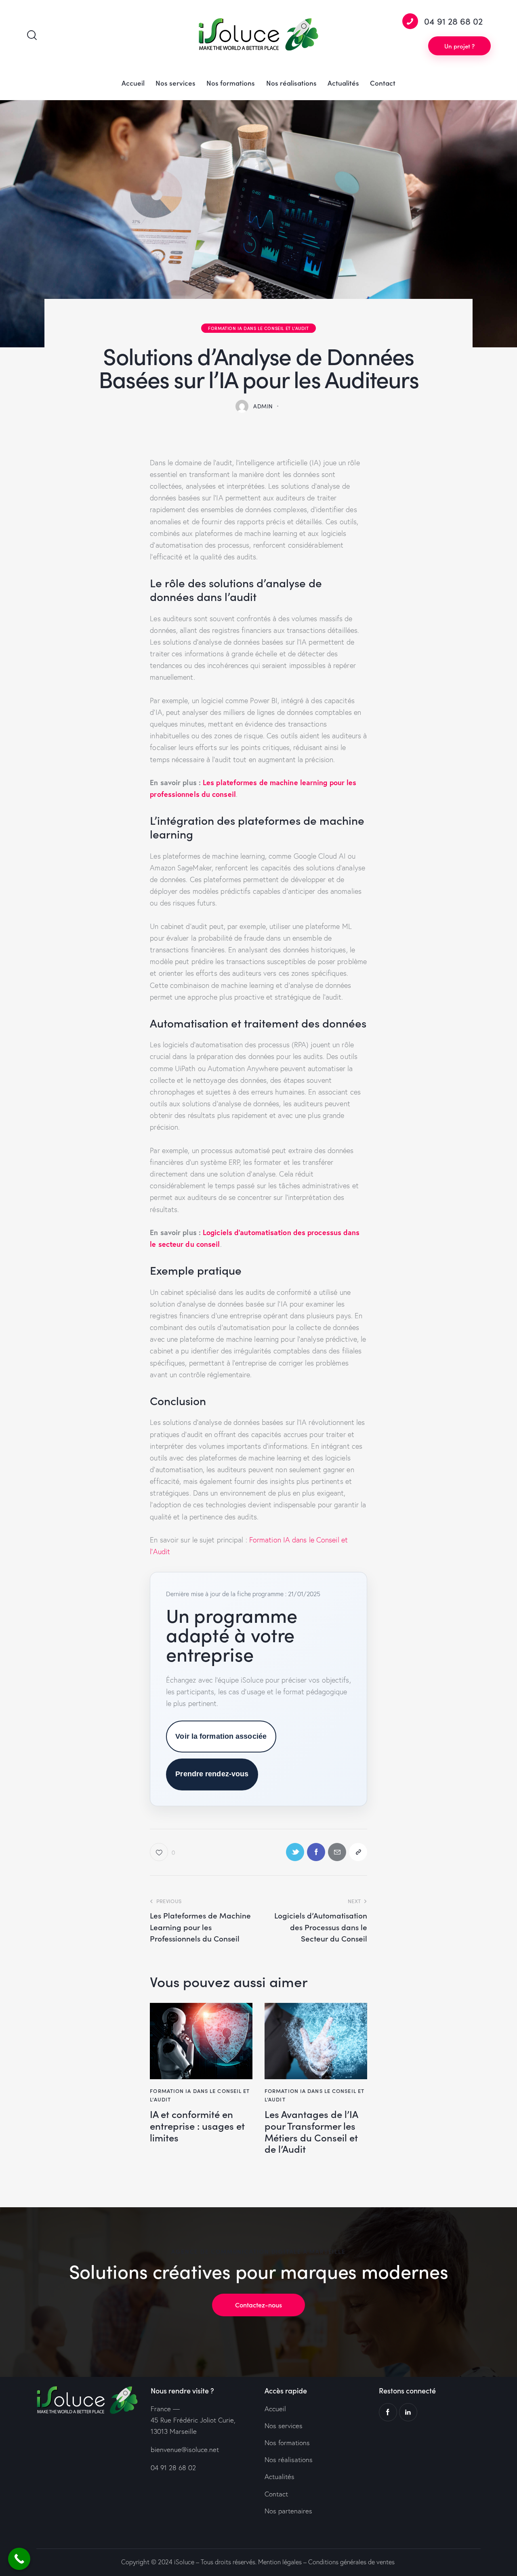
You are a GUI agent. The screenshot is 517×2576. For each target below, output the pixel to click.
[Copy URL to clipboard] (358, 1852)
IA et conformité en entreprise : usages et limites (197, 2126)
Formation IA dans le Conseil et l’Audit (258, 328)
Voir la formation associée (221, 1736)
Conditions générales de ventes (351, 2562)
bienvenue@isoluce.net (185, 2449)
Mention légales (280, 2562)
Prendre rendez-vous (212, 1774)
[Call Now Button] (19, 2559)
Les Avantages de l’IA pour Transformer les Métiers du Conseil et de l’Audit (311, 2132)
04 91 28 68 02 (173, 2468)
